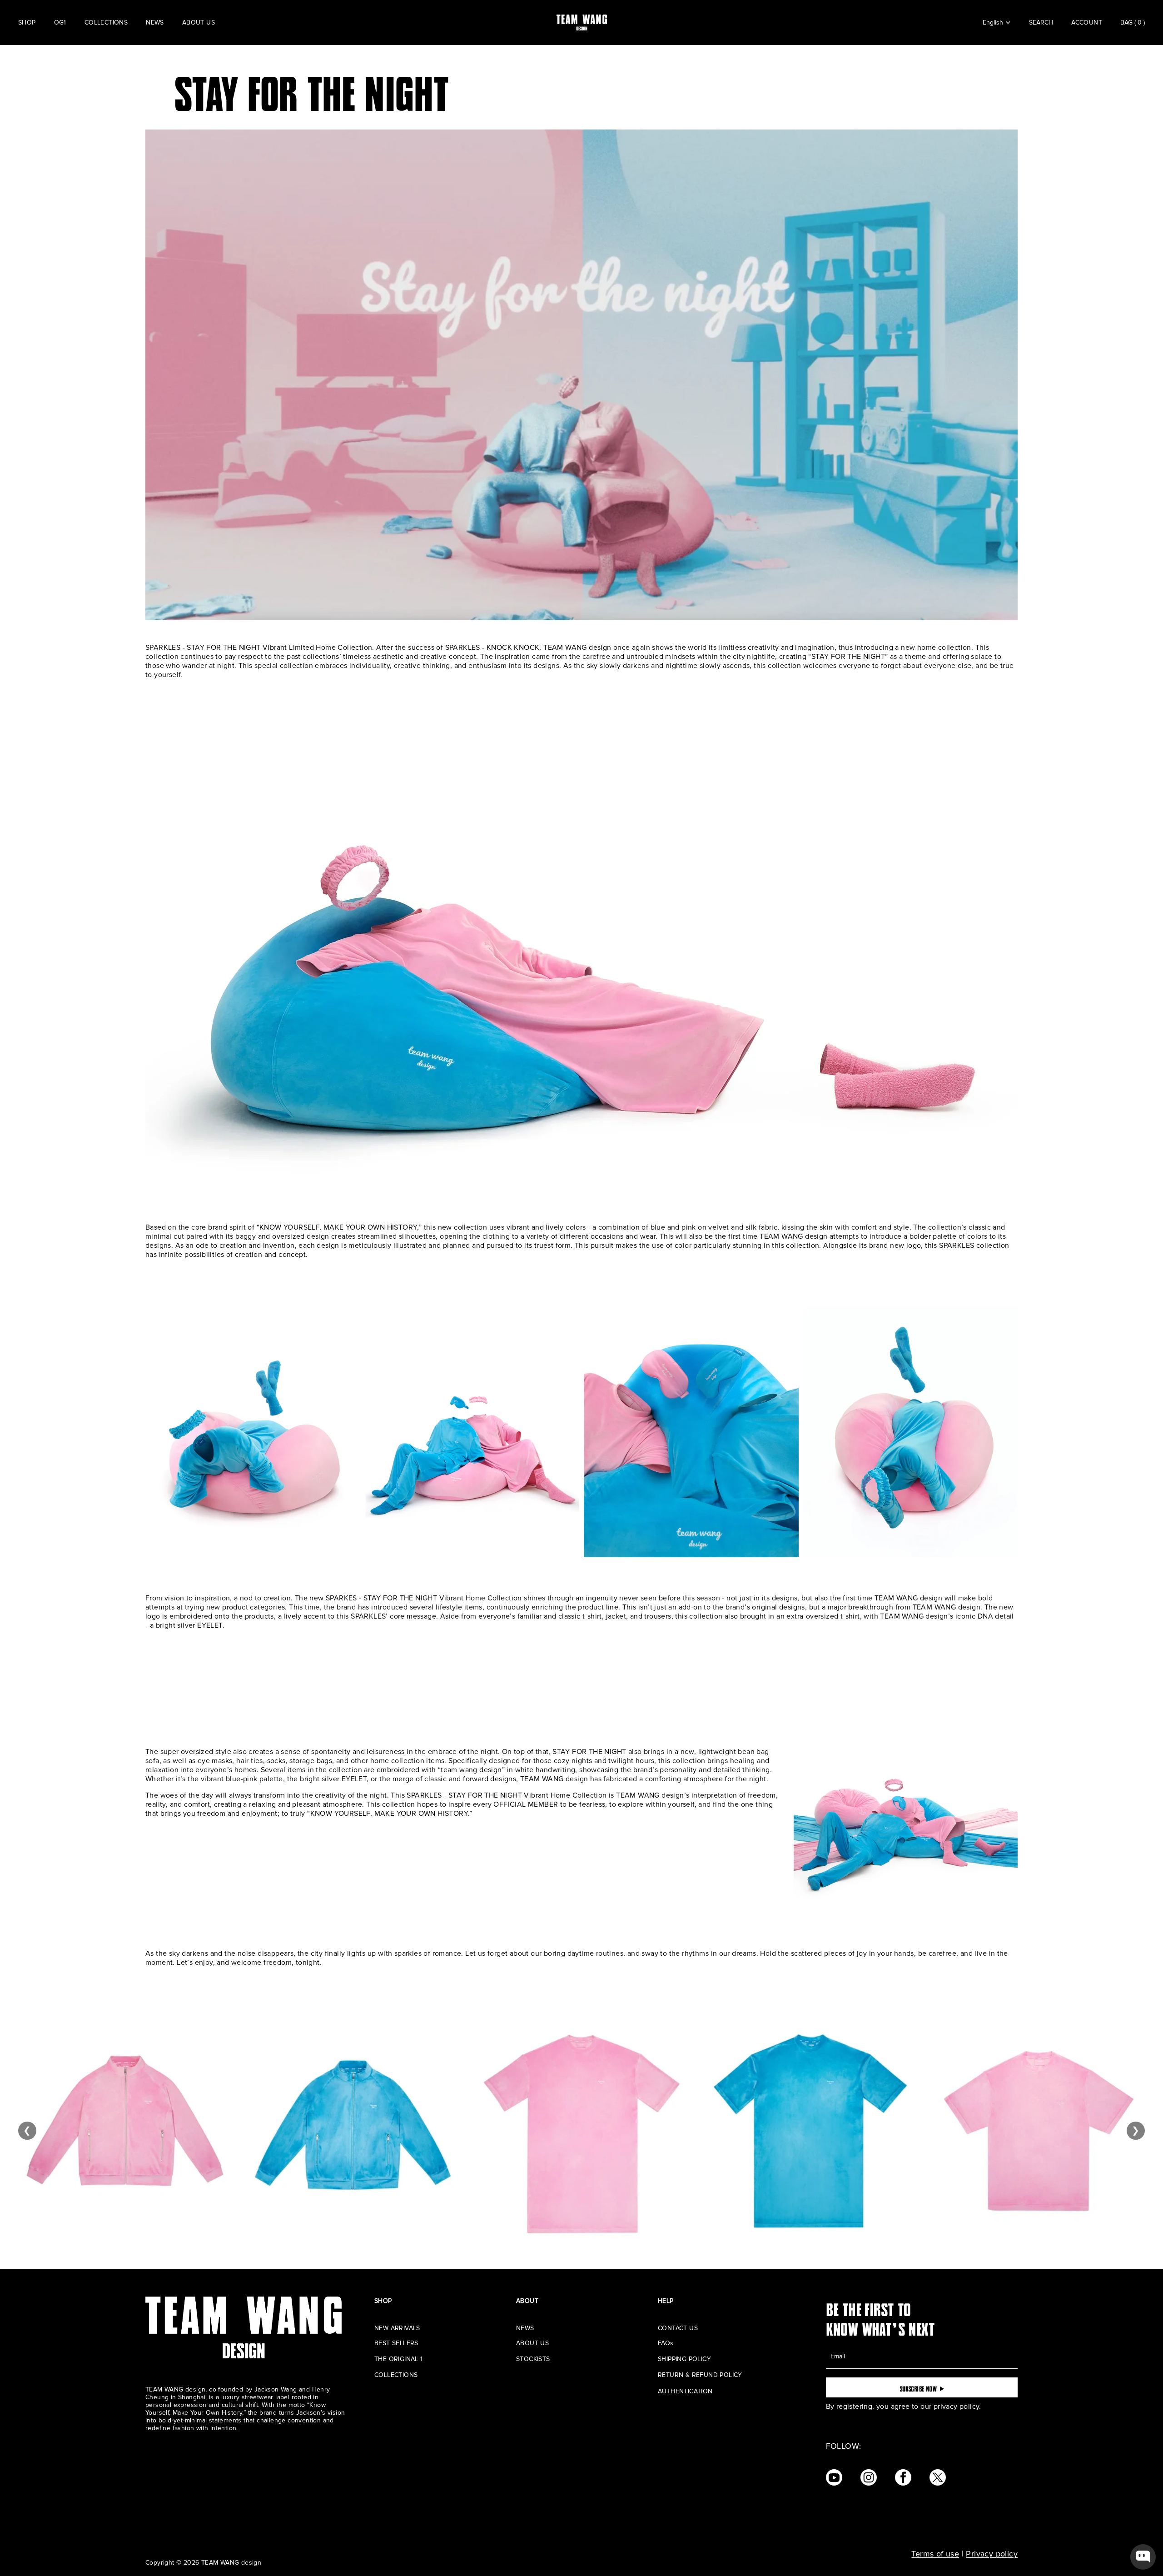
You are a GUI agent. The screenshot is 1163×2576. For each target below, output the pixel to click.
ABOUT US (532, 2343)
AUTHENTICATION (685, 2391)
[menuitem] (27, 23)
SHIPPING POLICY (684, 2359)
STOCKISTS (533, 2359)
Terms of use (935, 2554)
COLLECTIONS (396, 2375)
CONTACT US (678, 2328)
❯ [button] (1136, 2131)
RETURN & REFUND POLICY (700, 2375)
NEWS (525, 2328)
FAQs (666, 2343)
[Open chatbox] (1143, 2557)
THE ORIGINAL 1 (399, 2359)
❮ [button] (27, 2131)
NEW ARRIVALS (397, 2328)
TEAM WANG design (231, 2563)
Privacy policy (992, 2554)
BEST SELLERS (396, 2343)
